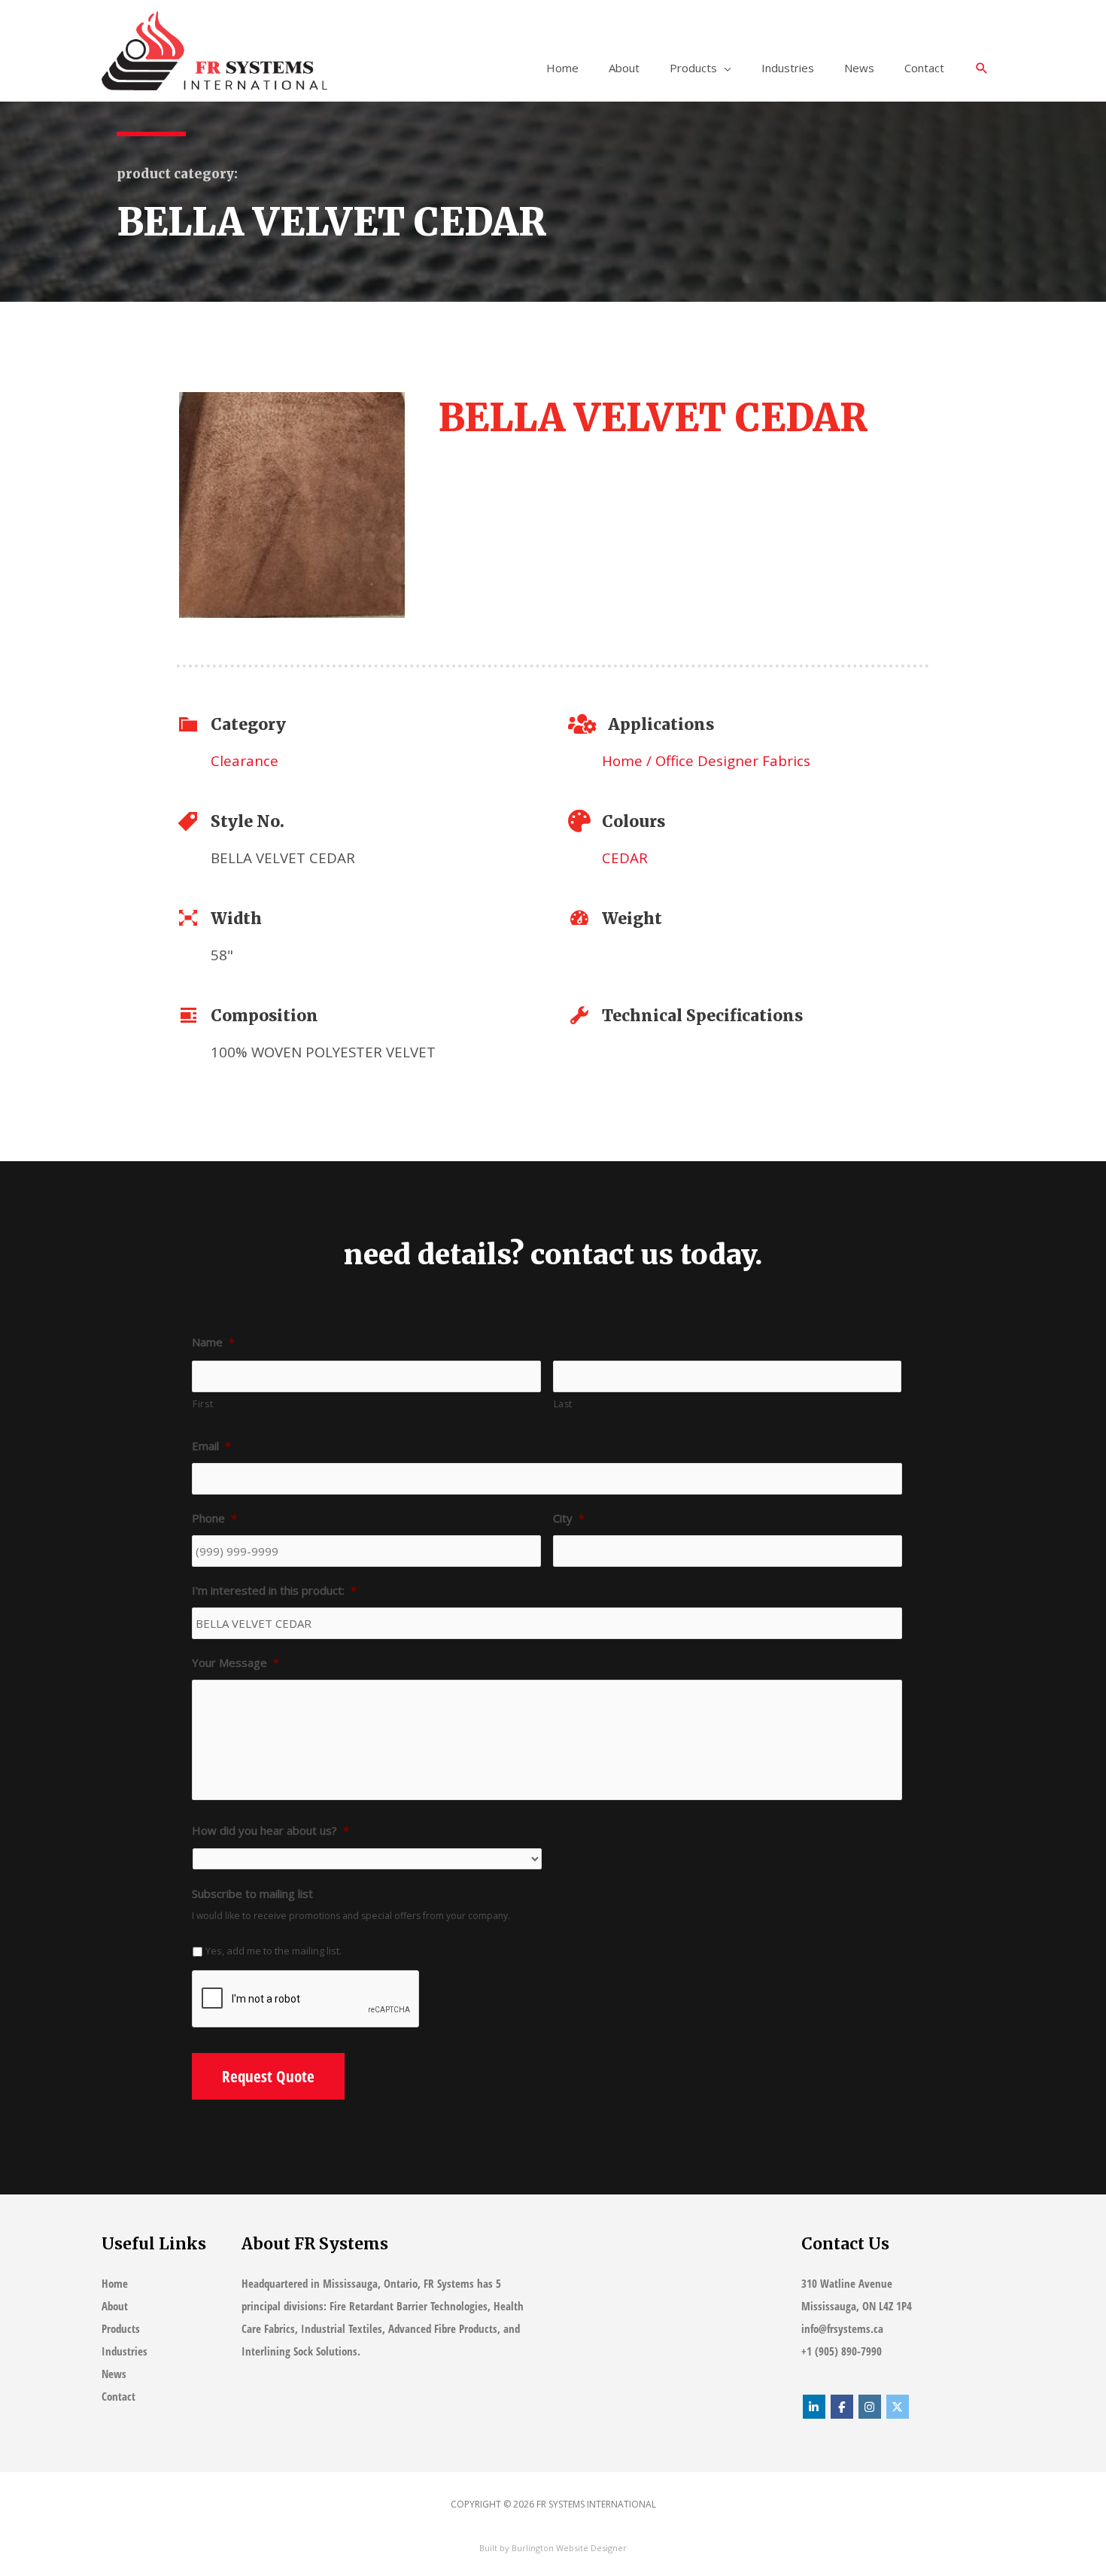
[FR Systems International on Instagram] (870, 2407)
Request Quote (268, 2076)
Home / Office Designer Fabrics (706, 760)
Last (564, 1404)
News (859, 68)
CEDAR (625, 858)
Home (562, 68)
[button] (982, 69)
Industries (788, 68)
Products (693, 68)
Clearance (245, 760)
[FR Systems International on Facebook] (842, 2407)
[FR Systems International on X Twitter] (898, 2407)
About (624, 68)
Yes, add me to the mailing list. (273, 1951)
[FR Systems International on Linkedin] (814, 2407)
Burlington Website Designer (569, 2548)
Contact (924, 68)
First (203, 1404)
